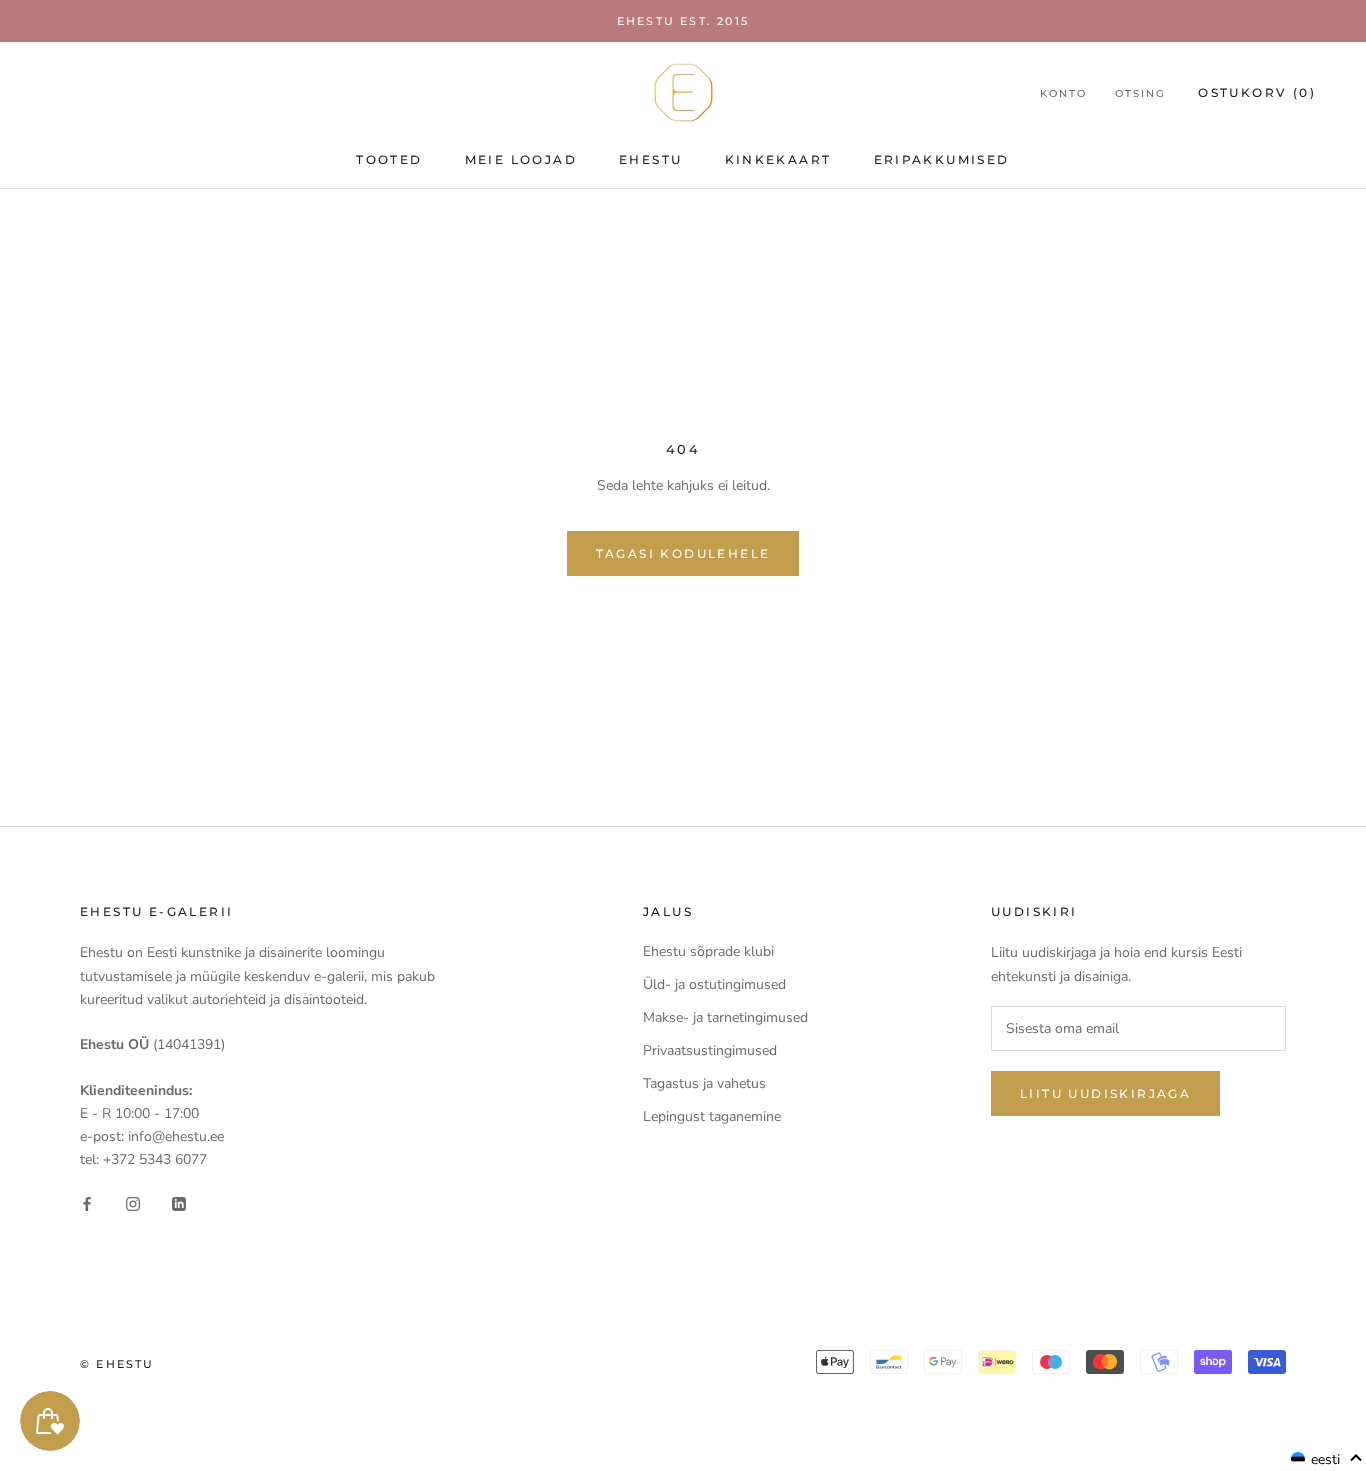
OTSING (1140, 93)
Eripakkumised (942, 159)
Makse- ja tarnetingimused (725, 1017)
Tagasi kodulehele (683, 553)
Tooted (389, 159)
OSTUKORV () (1257, 92)
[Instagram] (133, 1202)
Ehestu (650, 159)
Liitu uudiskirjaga (1105, 1093)
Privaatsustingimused (710, 1050)
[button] (1327, 1459)
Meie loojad (521, 159)
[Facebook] (87, 1202)
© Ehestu (117, 1364)
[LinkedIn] (179, 1202)
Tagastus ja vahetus (704, 1083)
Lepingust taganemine (712, 1116)
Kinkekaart (778, 159)
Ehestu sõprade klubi (708, 951)
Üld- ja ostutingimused (714, 984)
